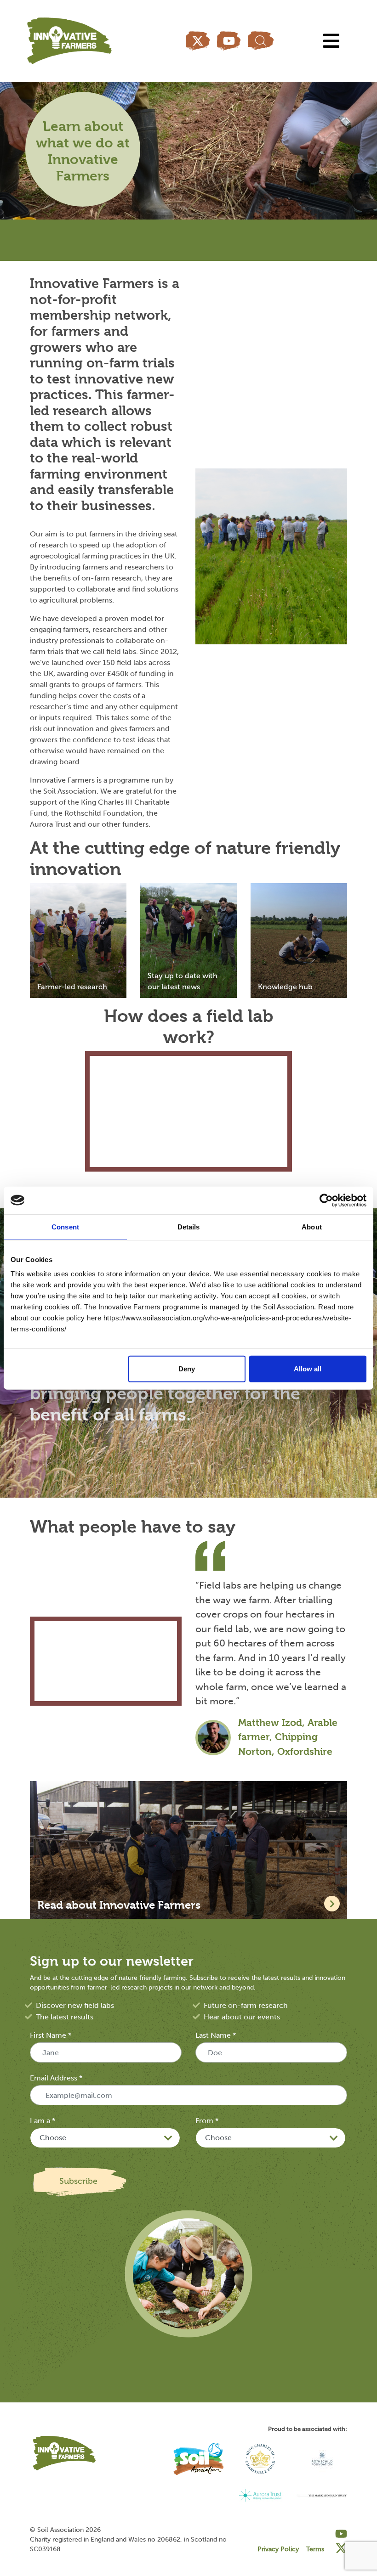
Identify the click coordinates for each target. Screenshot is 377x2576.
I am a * (43, 2121)
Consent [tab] (65, 1226)
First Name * (51, 2035)
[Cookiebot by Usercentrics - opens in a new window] (326, 1200)
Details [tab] (189, 1226)
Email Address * (56, 2078)
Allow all (308, 1369)
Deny (187, 1369)
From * (207, 2121)
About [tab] (312, 1226)
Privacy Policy (278, 2549)
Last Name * (216, 2035)
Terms (315, 2549)
